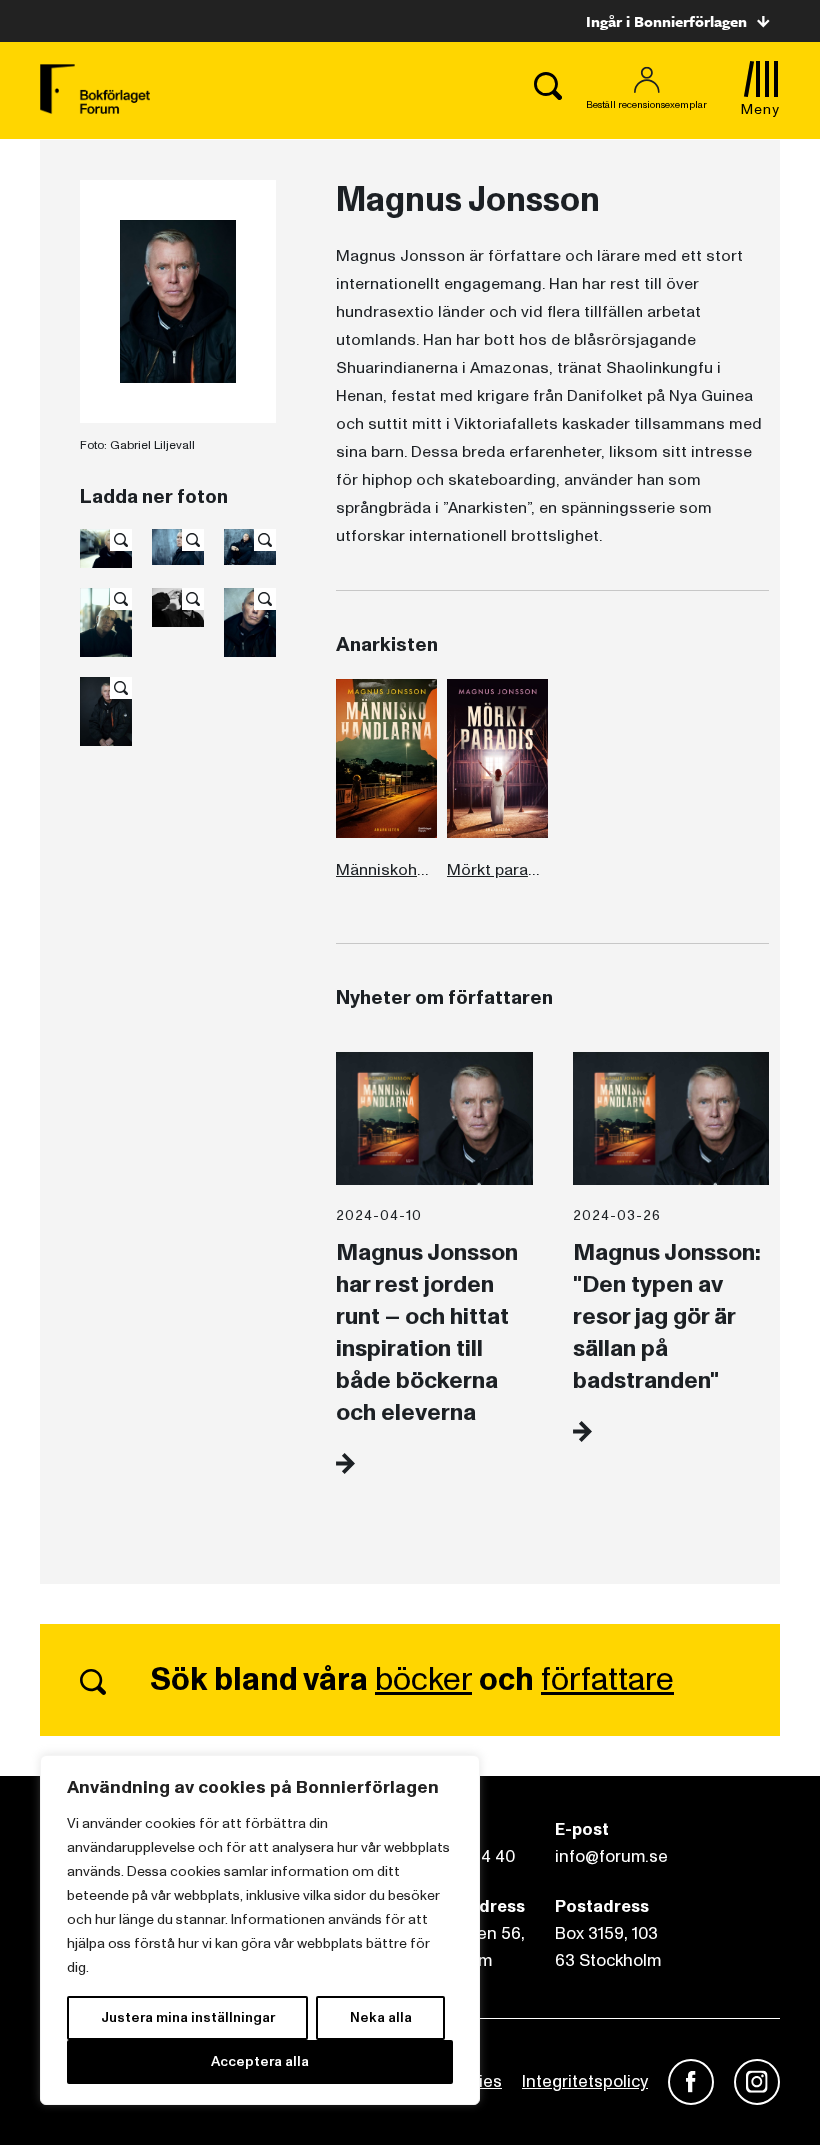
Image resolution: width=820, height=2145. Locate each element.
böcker (423, 1680)
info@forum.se (611, 1856)
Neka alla (381, 2017)
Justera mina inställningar (188, 2017)
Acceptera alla (260, 2061)
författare (607, 1680)
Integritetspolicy (585, 2081)
